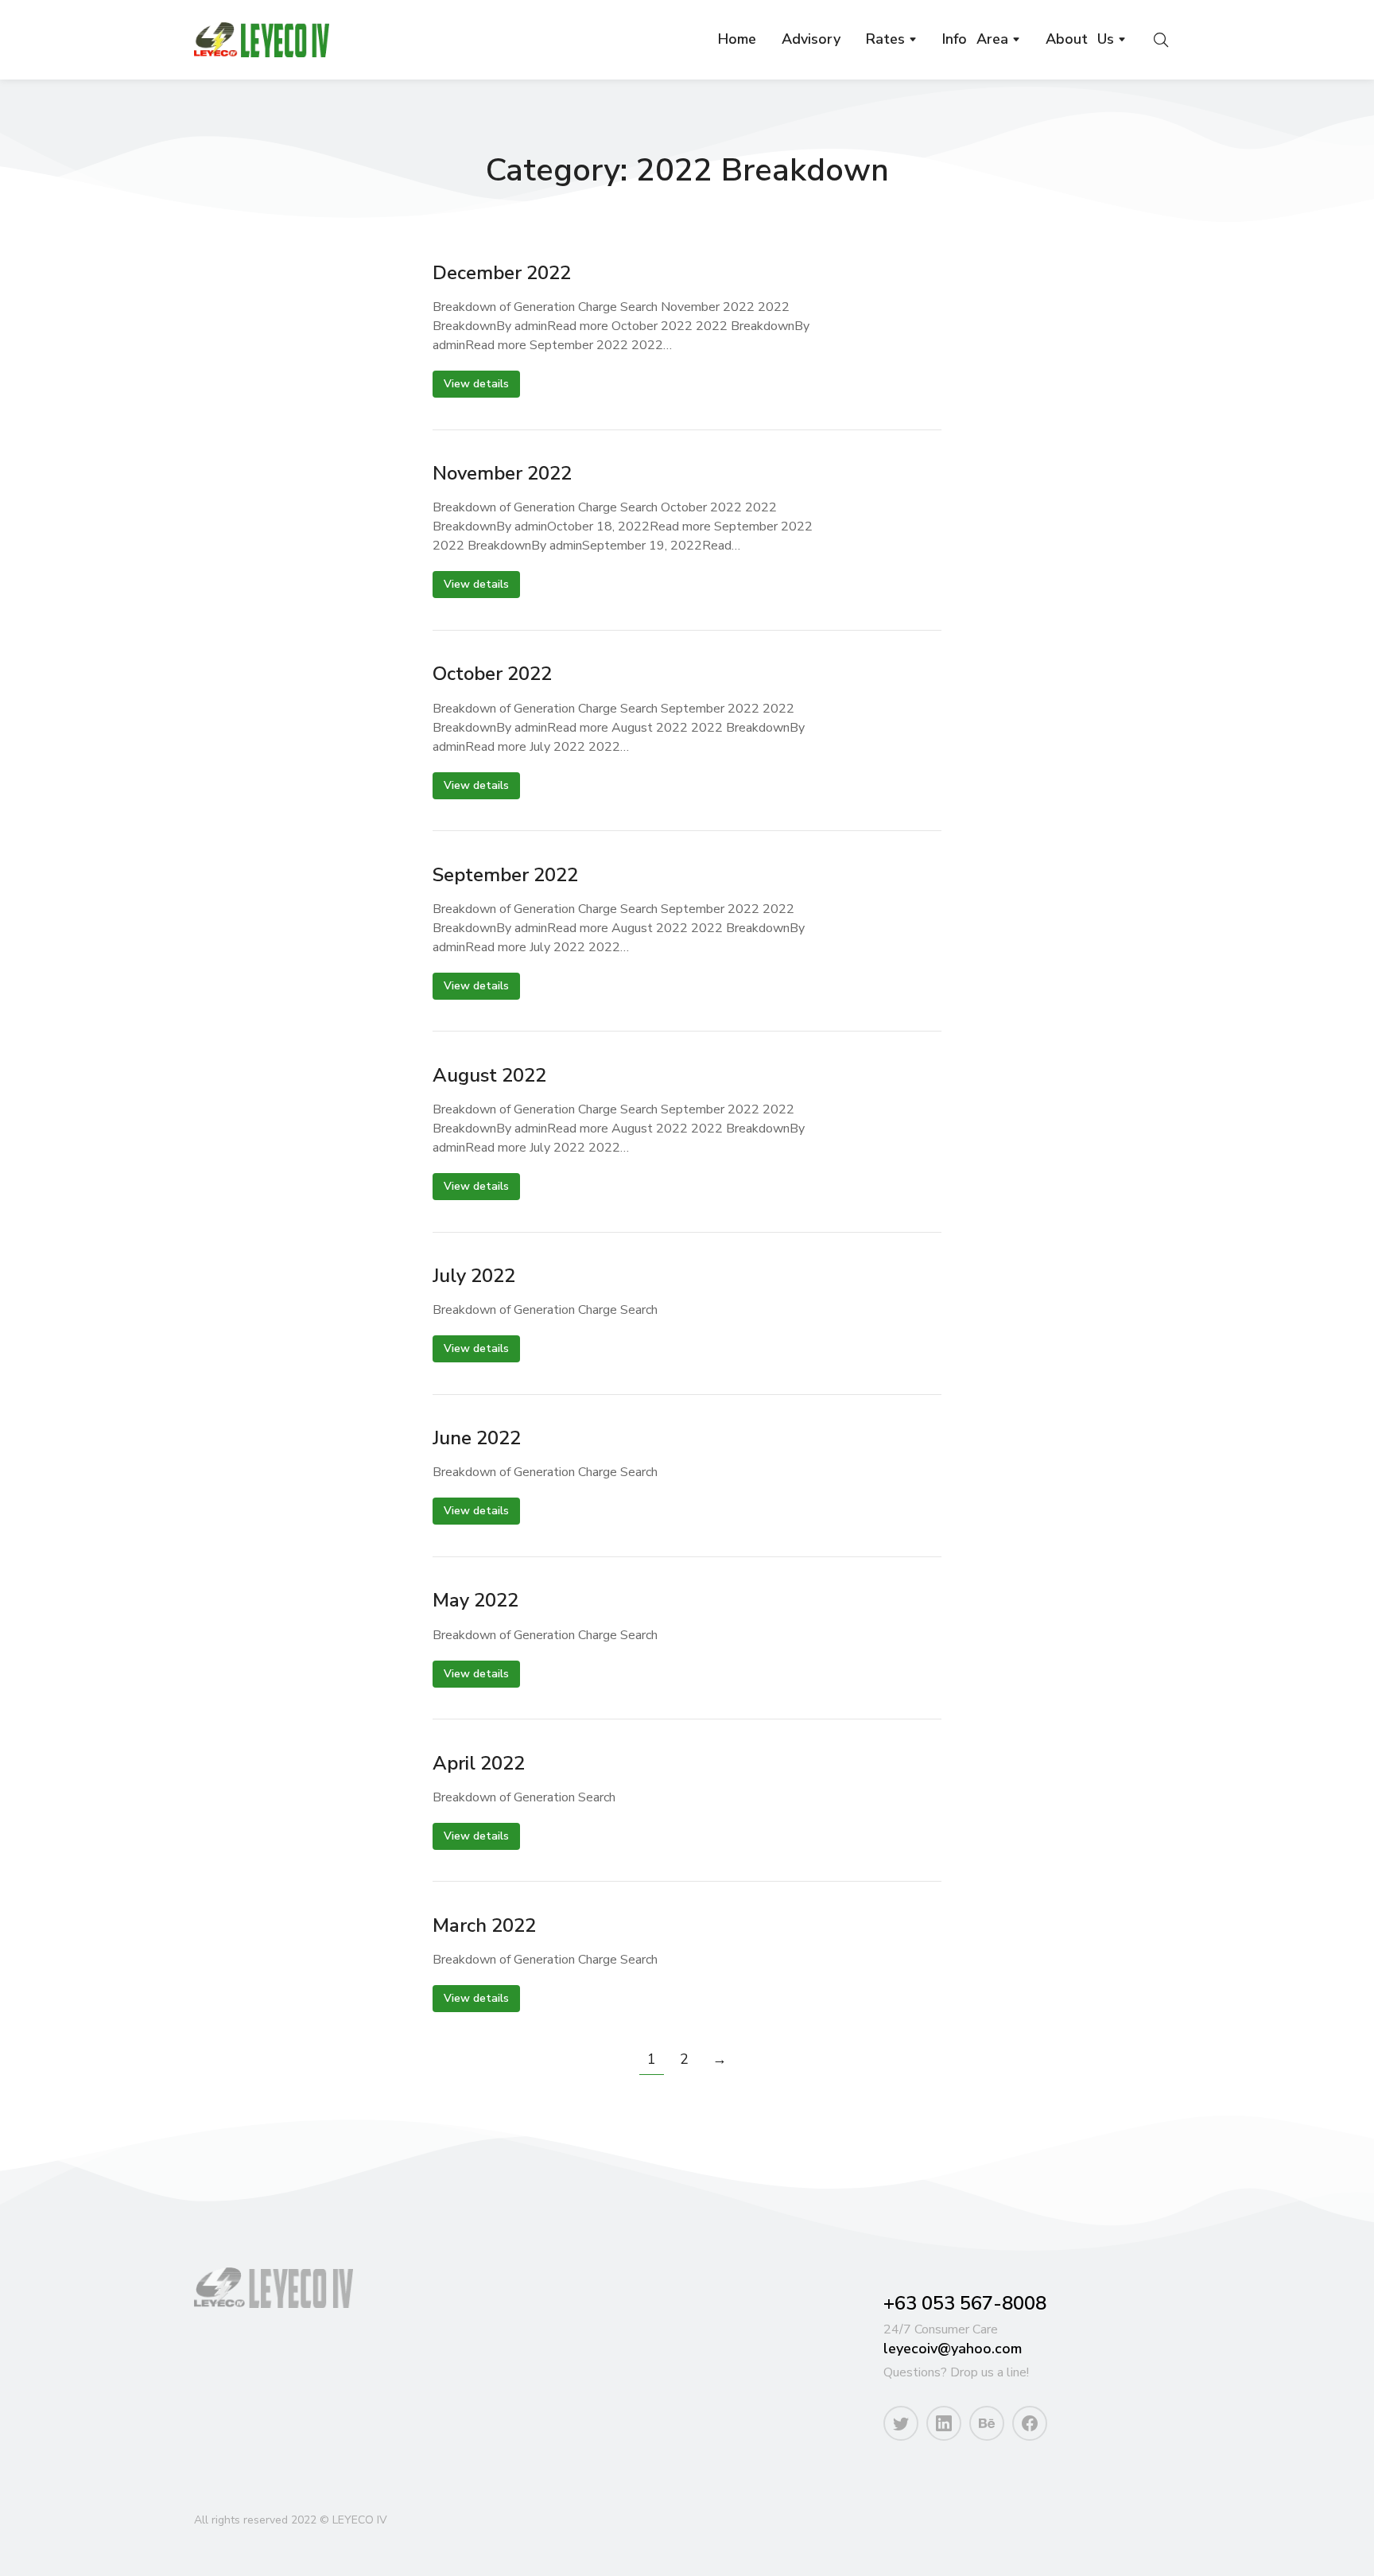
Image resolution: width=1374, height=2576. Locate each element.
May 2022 (475, 1601)
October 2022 (492, 674)
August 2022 (489, 1076)
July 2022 (474, 1276)
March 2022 (484, 1926)
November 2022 (502, 474)
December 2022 (502, 273)
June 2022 (477, 1438)
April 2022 (479, 1764)
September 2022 (505, 875)
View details (476, 384)
